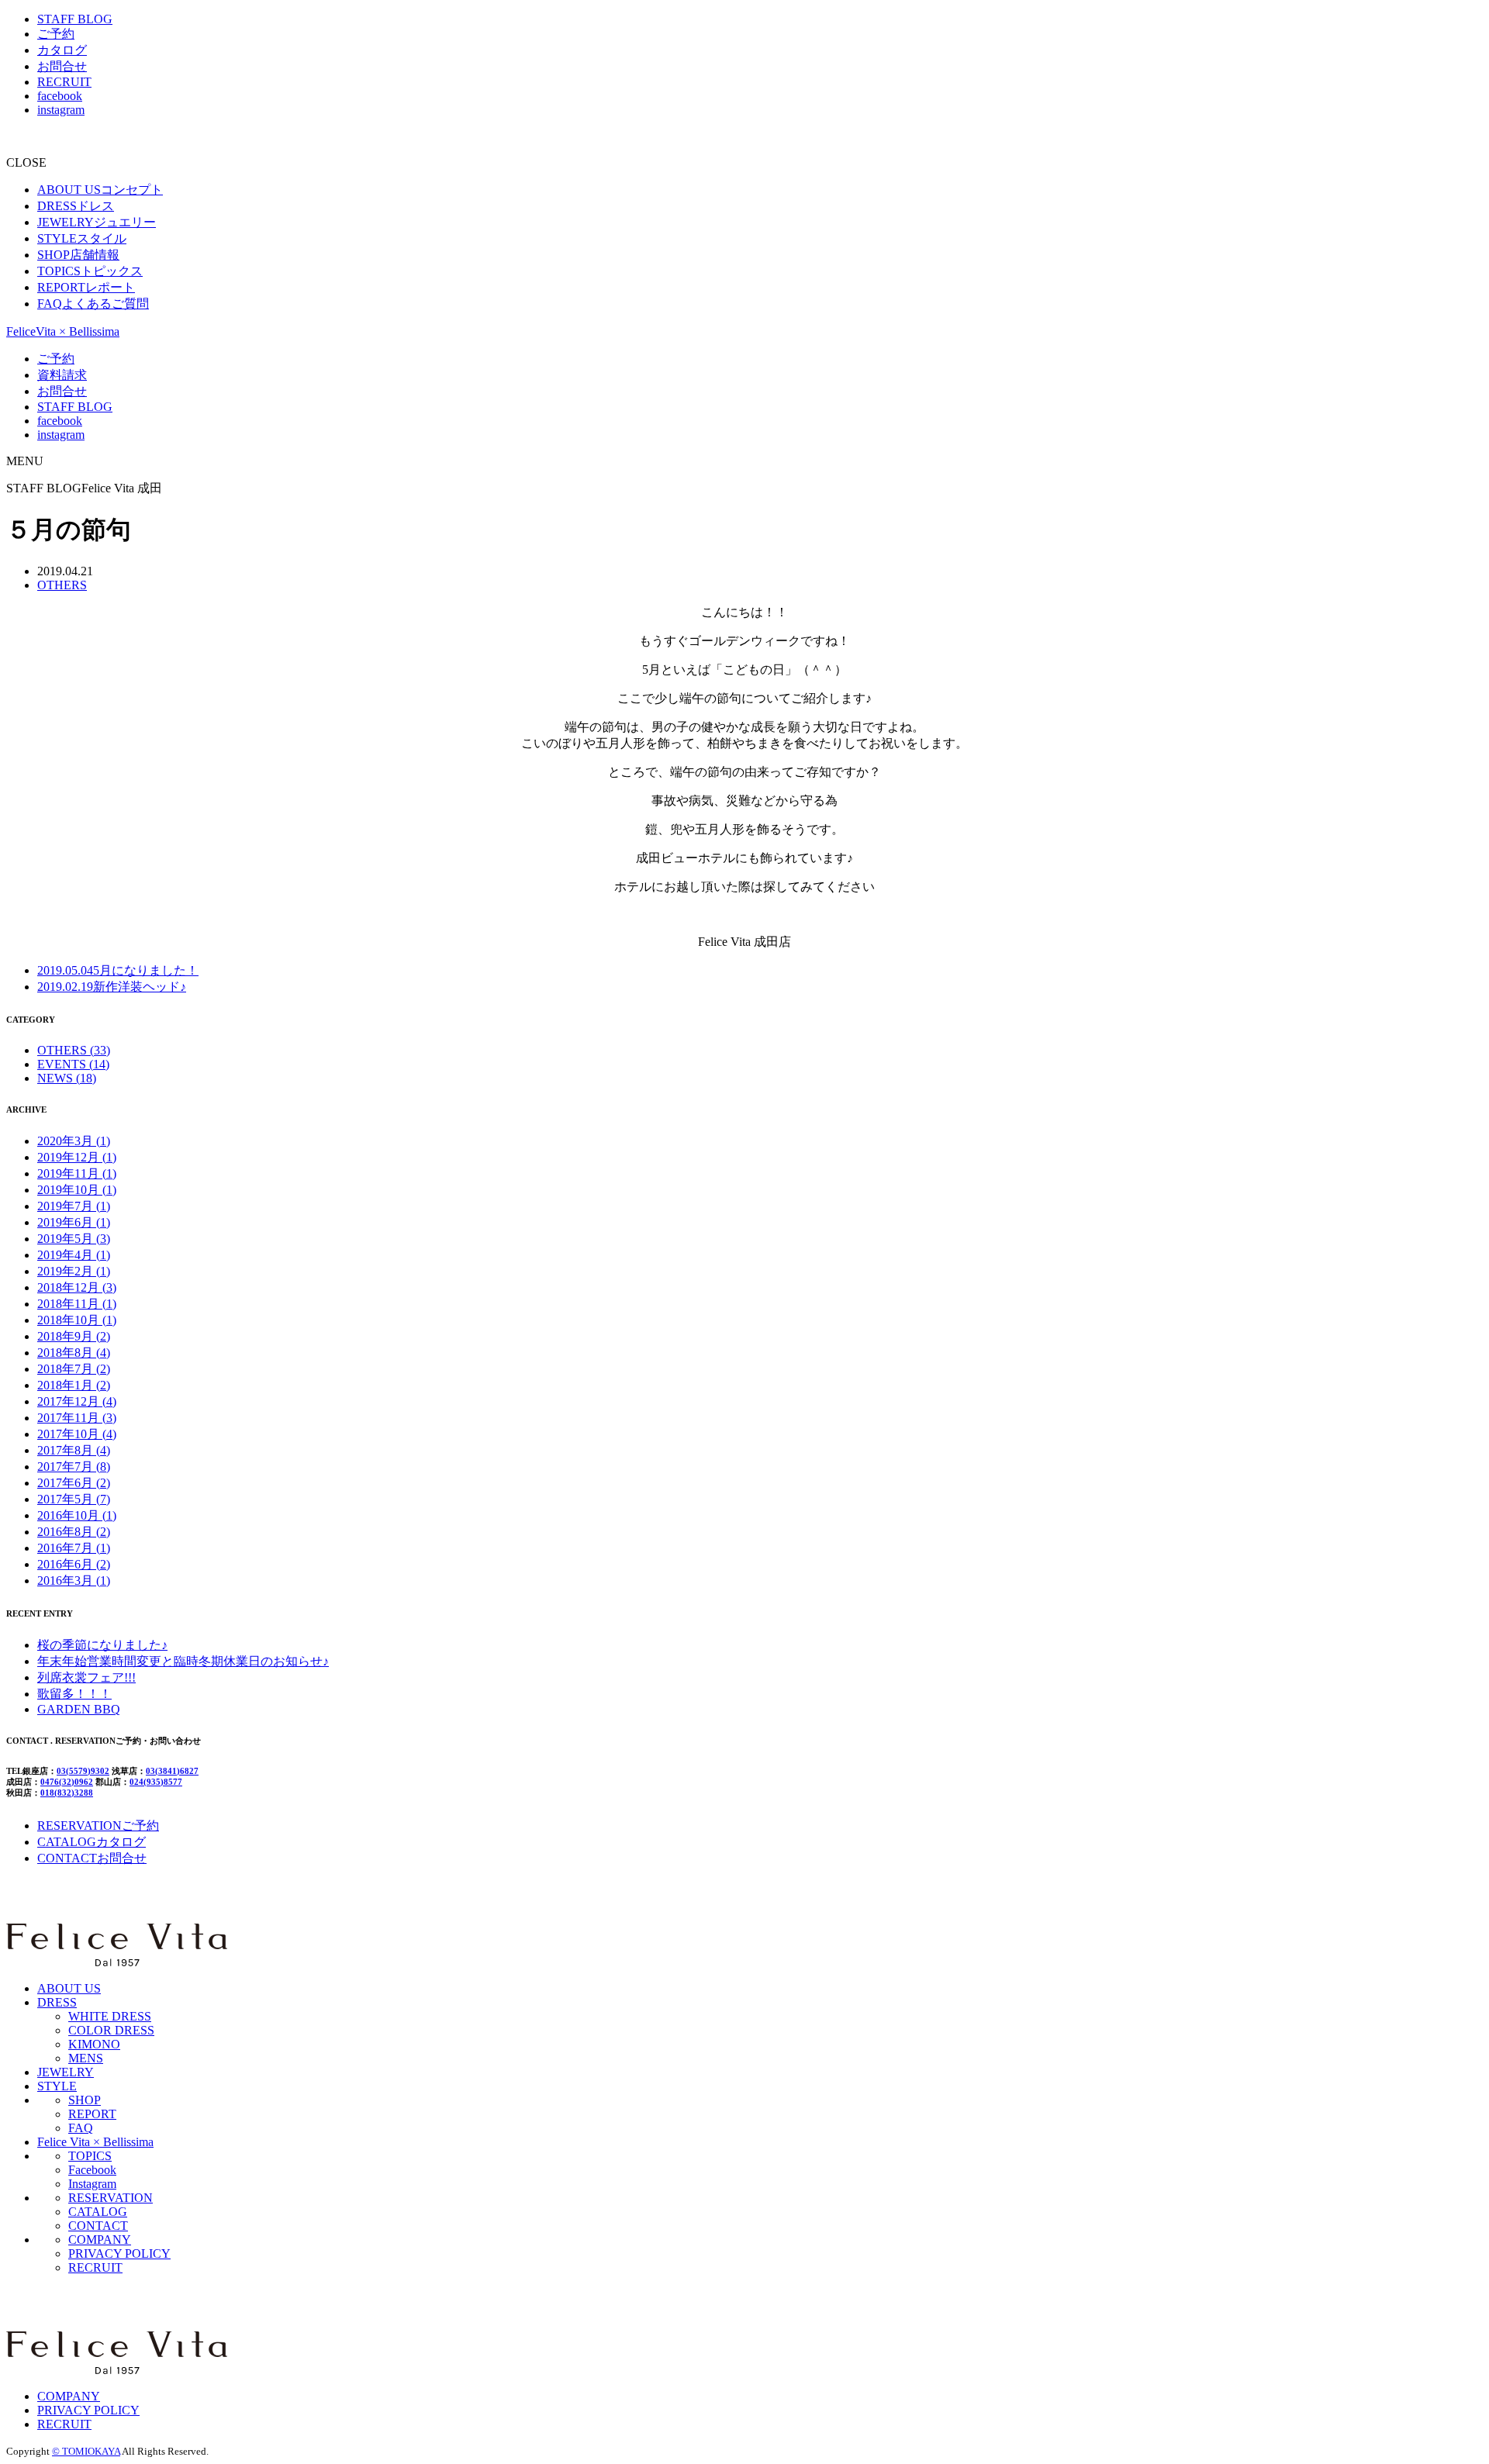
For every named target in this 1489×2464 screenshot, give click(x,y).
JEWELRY (66, 2072)
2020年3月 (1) (74, 1141)
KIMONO (94, 2044)
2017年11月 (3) (77, 1418)
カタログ (62, 50)
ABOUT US (69, 1988)
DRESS (57, 2002)
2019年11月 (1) (77, 1173)
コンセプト (100, 190)
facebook (60, 96)
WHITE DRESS (110, 2016)
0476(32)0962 (67, 1782)
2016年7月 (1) (74, 1548)
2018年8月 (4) (74, 1353)
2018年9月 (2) (74, 1336)
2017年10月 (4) (77, 1434)
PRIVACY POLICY (119, 2253)
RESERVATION (111, 2198)
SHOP (85, 2100)
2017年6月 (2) (74, 1483)
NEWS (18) (67, 1078)
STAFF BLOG (75, 19)
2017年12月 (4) (77, 1401)
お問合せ (62, 66)
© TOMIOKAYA (86, 2451)
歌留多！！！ (74, 1694)
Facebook (92, 2170)
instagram (61, 110)
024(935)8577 (156, 1782)
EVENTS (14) (73, 1064)
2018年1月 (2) (74, 1385)
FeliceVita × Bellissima (63, 331)
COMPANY (100, 2240)
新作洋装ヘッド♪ (112, 987)
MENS (86, 2058)
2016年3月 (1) (74, 1581)
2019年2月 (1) (74, 1271)
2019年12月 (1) (77, 1157)
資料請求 (62, 375)
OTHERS (62, 585)
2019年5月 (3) (74, 1239)
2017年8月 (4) (74, 1450)
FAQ (81, 2128)
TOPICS (90, 2156)
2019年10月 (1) (77, 1190)
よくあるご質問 (93, 304)
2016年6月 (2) (74, 1564)
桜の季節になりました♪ (102, 1645)
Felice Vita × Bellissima (95, 2142)
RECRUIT (64, 82)
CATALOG (98, 2212)
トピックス (90, 271)
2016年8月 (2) (74, 1532)
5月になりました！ (118, 970)
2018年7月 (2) (74, 1369)
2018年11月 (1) (77, 1304)
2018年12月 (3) (77, 1287)
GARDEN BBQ (79, 1709)
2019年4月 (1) (74, 1255)
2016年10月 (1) (77, 1515)
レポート (86, 287)
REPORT (92, 2114)
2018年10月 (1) (77, 1320)
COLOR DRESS (111, 2030)
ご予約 (56, 34)
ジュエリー (97, 222)
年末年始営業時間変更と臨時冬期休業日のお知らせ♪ (183, 1661)
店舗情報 (78, 255)
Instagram (92, 2184)
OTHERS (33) (74, 1050)
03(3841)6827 (172, 1771)
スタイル (82, 238)
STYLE (57, 2086)
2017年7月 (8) (74, 1467)
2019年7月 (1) (74, 1206)
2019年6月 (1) (74, 1222)
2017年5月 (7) (74, 1499)
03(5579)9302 (83, 1771)
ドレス (76, 206)
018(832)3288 (67, 1793)
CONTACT (98, 2226)
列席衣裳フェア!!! (86, 1677)
